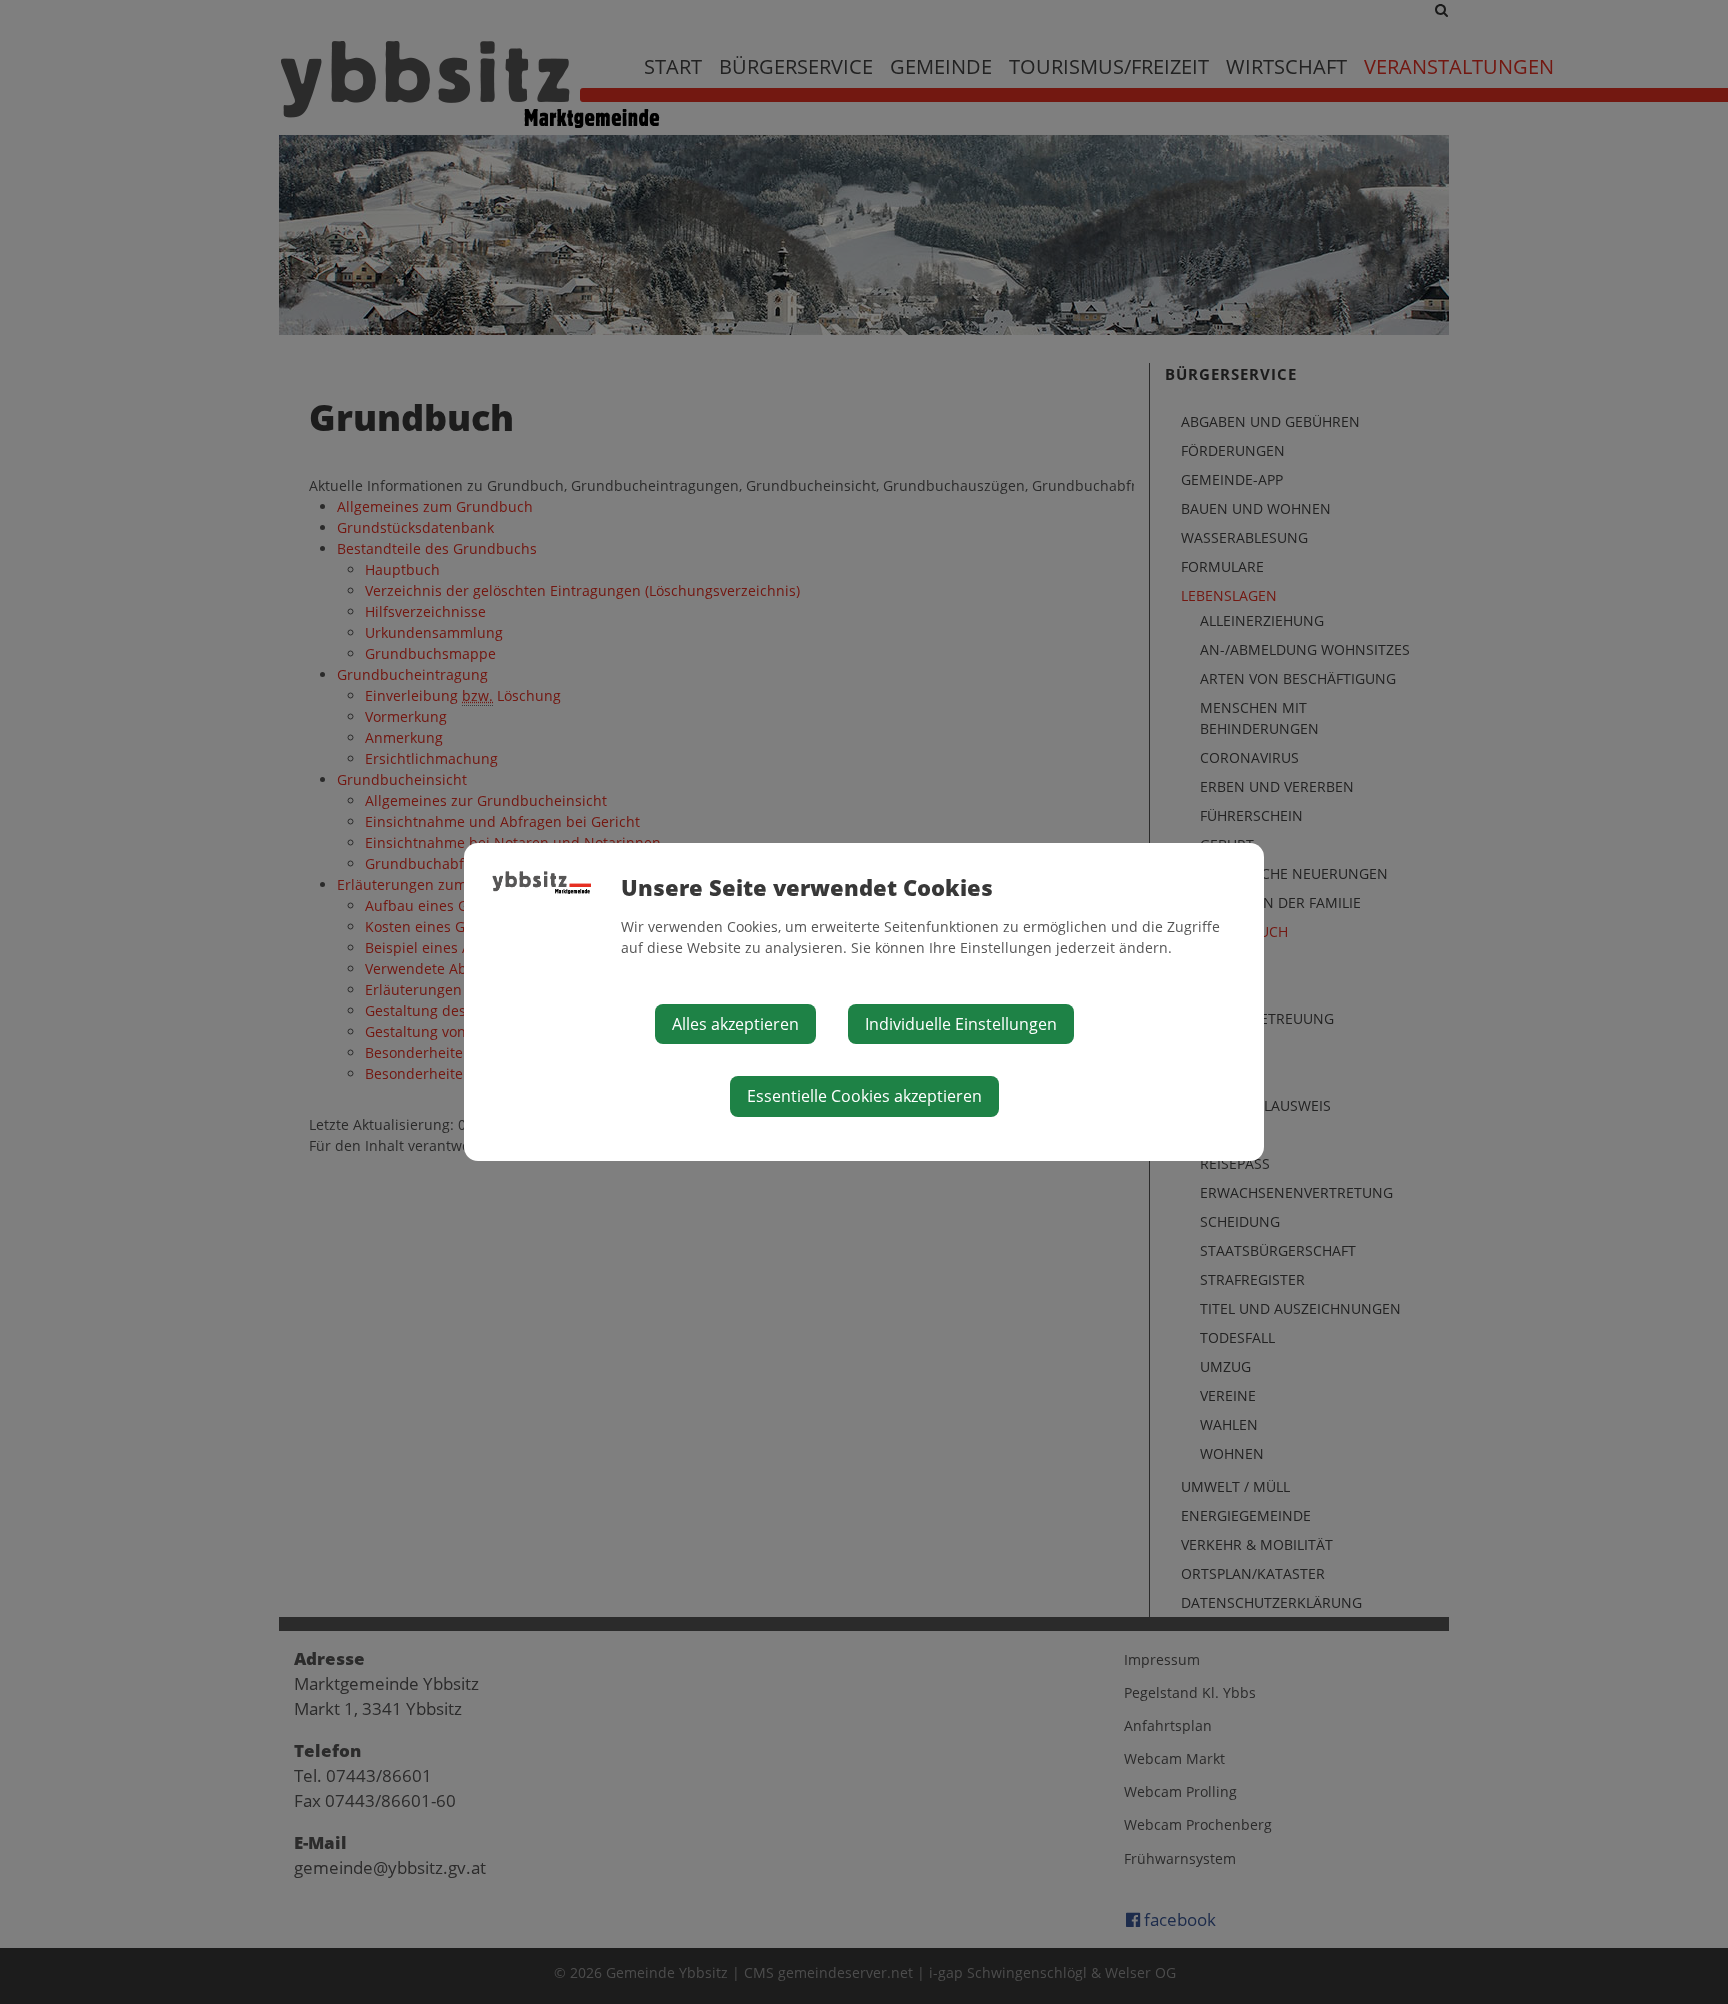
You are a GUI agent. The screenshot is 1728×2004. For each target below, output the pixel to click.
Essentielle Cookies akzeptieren (864, 1096)
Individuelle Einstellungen (961, 1024)
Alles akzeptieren (735, 1024)
